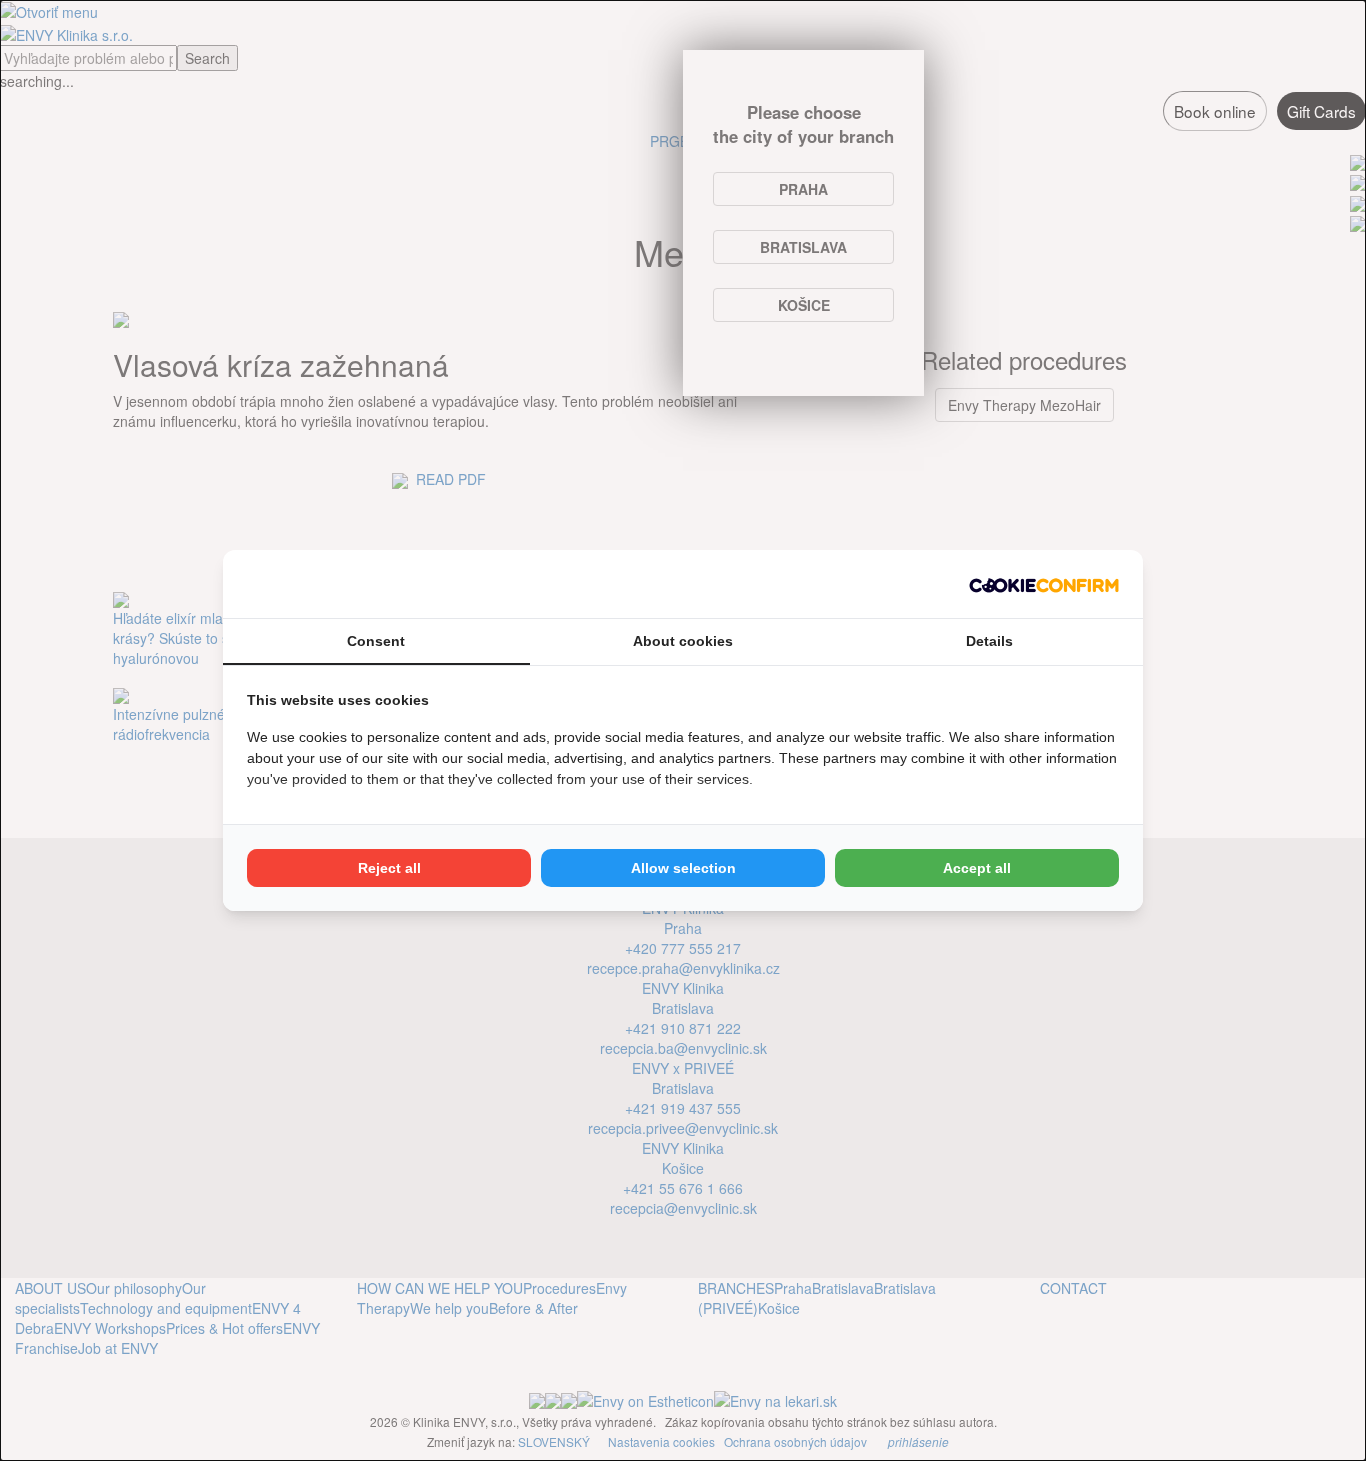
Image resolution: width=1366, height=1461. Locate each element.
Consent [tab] (376, 641)
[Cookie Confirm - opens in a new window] (1044, 584)
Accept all (977, 868)
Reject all (389, 868)
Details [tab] (989, 641)
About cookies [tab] (683, 641)
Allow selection (683, 868)
